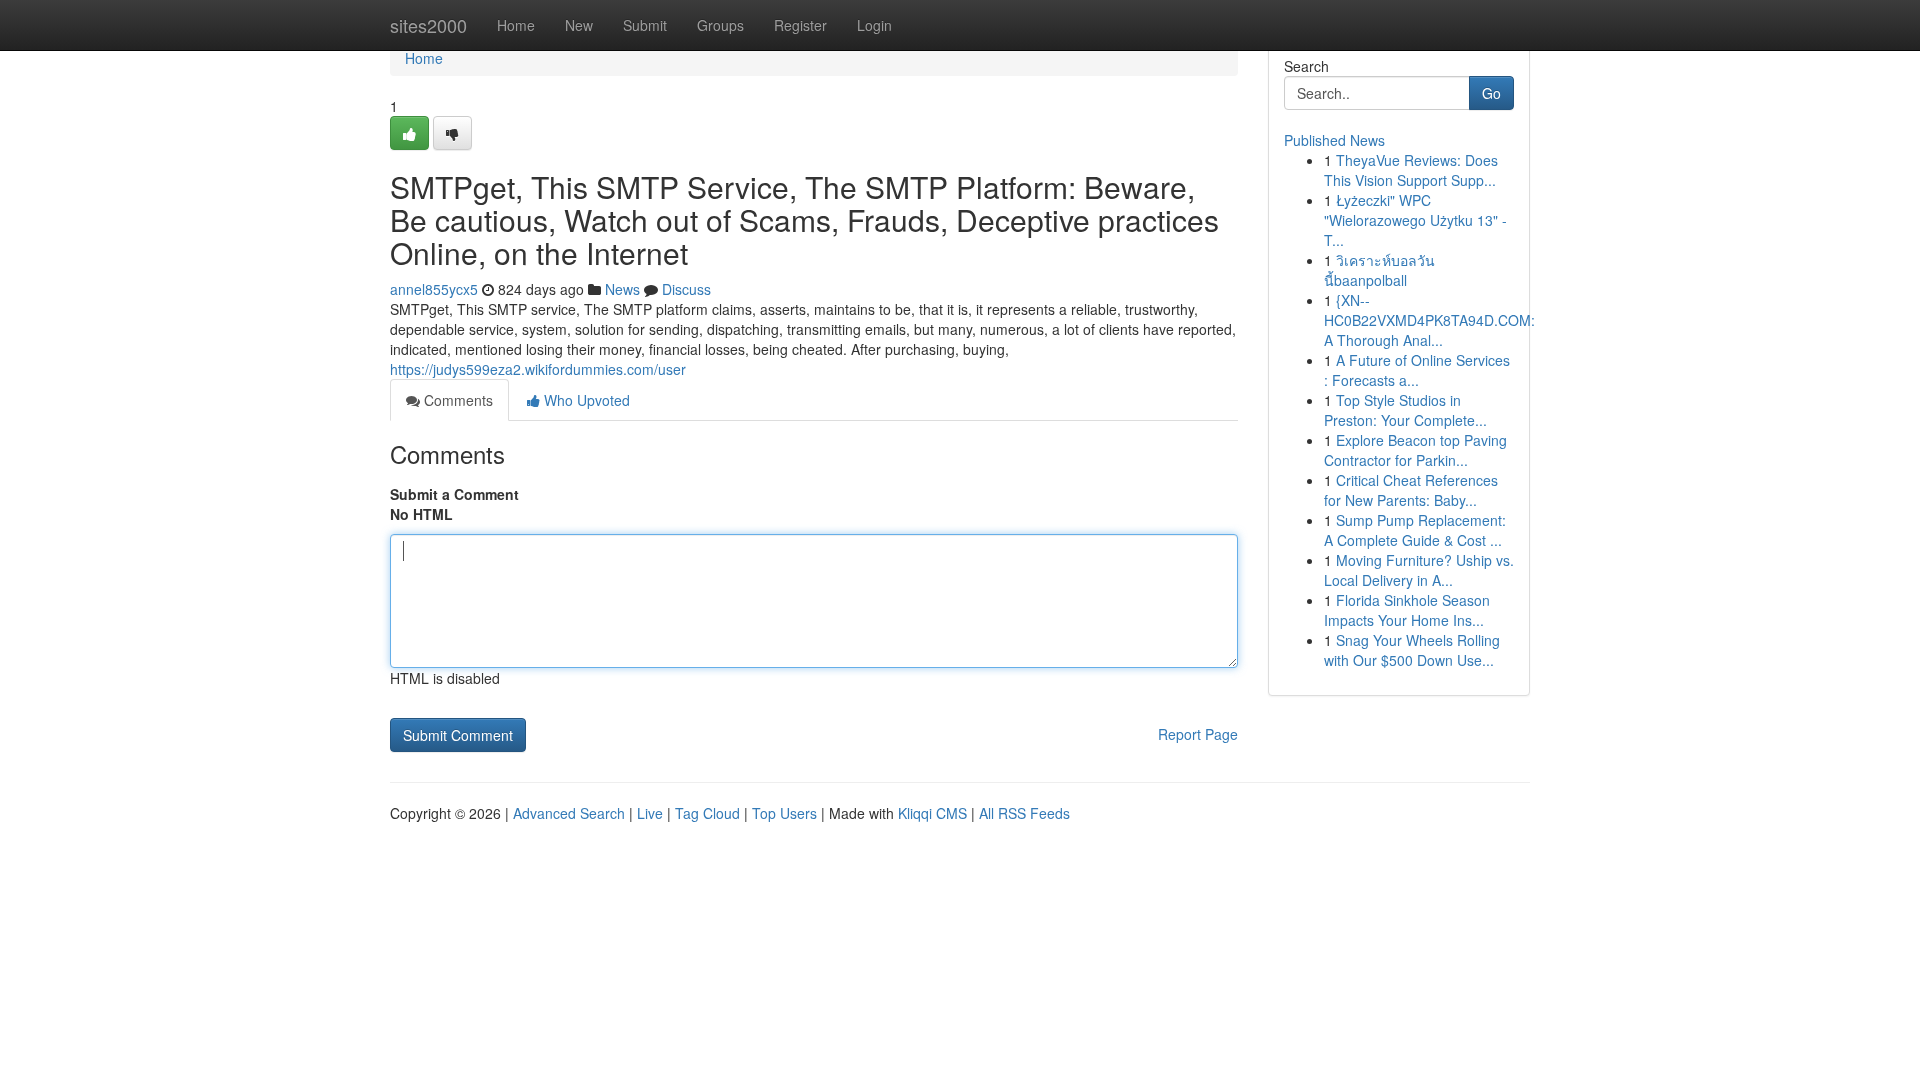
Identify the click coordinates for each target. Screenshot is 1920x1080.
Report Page (1198, 734)
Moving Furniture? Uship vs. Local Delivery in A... (1419, 570)
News (622, 289)
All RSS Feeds (1024, 813)
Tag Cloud (707, 813)
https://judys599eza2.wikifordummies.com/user (538, 369)
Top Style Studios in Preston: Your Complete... (1405, 410)
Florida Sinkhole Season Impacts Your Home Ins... (1407, 610)
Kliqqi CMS (932, 813)
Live (650, 813)
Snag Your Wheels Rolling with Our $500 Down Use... (1412, 650)
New (579, 25)
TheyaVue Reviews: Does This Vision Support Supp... (1411, 170)
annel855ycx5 (434, 289)
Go (1491, 93)
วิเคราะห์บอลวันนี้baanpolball (1379, 270)
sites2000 (428, 25)
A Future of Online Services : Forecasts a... (1417, 370)
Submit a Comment (454, 494)
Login (874, 25)
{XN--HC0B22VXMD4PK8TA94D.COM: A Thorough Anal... (1429, 320)
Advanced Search (569, 813)
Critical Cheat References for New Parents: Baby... (1411, 490)
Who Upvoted (585, 400)
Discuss (686, 289)
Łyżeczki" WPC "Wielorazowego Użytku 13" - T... (1415, 220)
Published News (1334, 140)
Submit (645, 25)
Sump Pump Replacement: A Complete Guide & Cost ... (1415, 530)
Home (516, 25)
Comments (456, 400)
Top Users (784, 813)
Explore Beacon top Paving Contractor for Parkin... (1415, 450)
